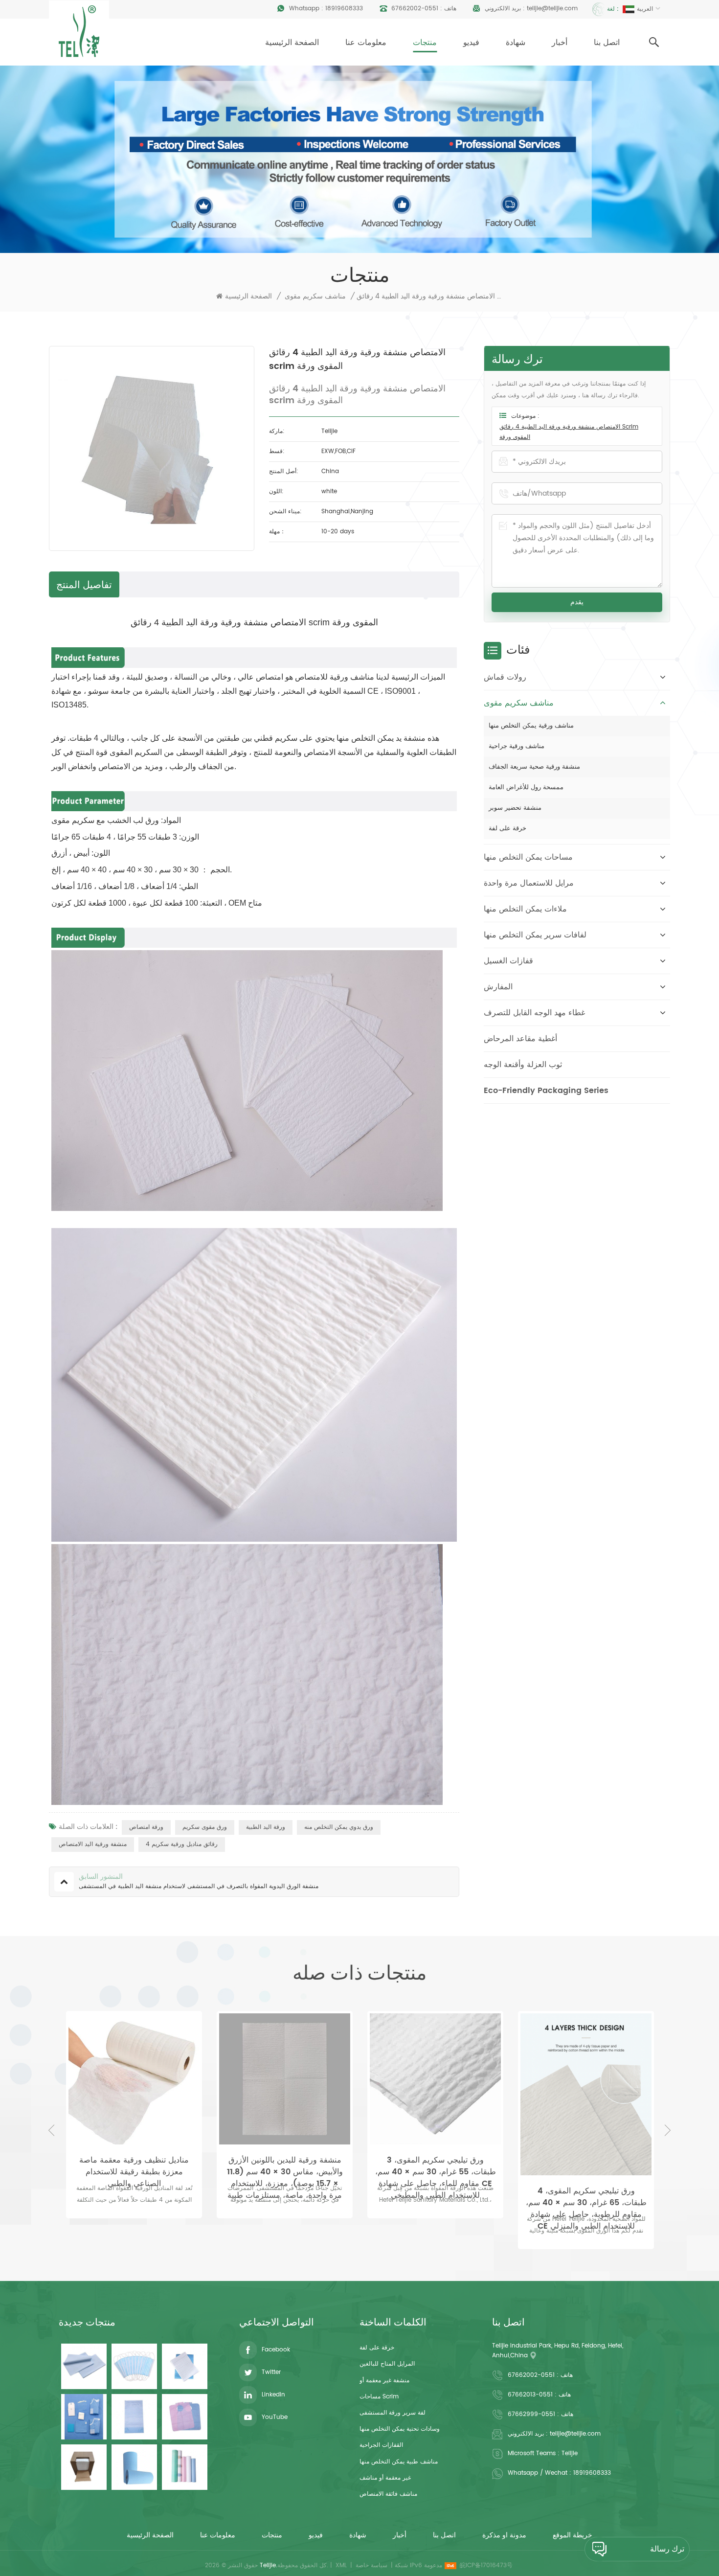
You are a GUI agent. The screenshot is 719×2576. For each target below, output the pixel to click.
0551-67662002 (415, 9)
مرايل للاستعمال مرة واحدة (529, 883)
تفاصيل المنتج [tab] (84, 584)
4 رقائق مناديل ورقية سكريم (182, 1844)
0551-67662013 (530, 2395)
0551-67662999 (531, 2414)
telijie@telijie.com (552, 9)
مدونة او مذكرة (504, 2535)
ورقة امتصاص (146, 1827)
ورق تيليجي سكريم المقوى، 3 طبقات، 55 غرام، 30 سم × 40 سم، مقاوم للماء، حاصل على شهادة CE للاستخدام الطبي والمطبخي (285, 2166)
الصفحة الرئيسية (292, 43)
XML (341, 2565)
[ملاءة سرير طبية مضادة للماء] (84, 2366)
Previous (51, 2130)
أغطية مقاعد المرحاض (520, 1039)
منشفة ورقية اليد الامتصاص (93, 1844)
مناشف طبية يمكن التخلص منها (399, 2462)
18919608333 (344, 9)
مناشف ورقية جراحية (517, 746)
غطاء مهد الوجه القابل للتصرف (534, 1013)
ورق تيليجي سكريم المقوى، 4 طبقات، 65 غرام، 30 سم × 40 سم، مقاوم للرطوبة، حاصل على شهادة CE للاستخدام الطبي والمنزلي (436, 2197)
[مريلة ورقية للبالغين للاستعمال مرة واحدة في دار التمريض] (134, 2417)
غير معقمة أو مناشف (385, 2478)
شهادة (516, 43)
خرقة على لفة (507, 829)
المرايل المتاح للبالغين (387, 2364)
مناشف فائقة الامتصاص (388, 2494)
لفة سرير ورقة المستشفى (393, 2413)
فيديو (471, 43)
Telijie (570, 2453)
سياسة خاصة (371, 2565)
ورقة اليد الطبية (266, 1827)
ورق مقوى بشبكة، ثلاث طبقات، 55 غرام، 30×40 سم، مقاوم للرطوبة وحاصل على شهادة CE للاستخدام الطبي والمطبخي (586, 2166)
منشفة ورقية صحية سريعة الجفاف (534, 767)
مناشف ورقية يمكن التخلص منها (531, 726)
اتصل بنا (607, 43)
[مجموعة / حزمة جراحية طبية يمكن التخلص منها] (84, 2417)
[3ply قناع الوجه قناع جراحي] (134, 2366)
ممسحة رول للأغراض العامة (526, 787)
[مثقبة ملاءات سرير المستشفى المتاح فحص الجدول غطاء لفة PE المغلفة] (185, 2467)
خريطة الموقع (573, 2535)
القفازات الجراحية (381, 2445)
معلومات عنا (366, 43)
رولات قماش (505, 677)
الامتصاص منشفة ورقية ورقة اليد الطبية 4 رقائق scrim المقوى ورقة (569, 432)
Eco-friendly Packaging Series (546, 1091)
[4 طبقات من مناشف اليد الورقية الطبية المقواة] (185, 2366)
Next (668, 2130)
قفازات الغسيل (508, 961)
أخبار (560, 43)
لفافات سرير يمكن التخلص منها (535, 935)
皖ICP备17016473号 (486, 2565)
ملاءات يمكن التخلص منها (525, 909)
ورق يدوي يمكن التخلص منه (339, 1827)
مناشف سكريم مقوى (315, 296)
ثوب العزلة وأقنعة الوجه (523, 1065)
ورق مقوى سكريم (205, 1827)
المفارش (498, 987)
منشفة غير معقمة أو (384, 2381)
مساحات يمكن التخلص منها (528, 857)
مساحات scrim (379, 2397)
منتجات (425, 43)
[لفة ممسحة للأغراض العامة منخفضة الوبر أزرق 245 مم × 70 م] (134, 2467)
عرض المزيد (134, 2225)
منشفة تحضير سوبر (515, 808)
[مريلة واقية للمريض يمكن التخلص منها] (185, 2417)
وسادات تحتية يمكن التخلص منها (400, 2429)
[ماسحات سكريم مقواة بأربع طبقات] (84, 2467)
